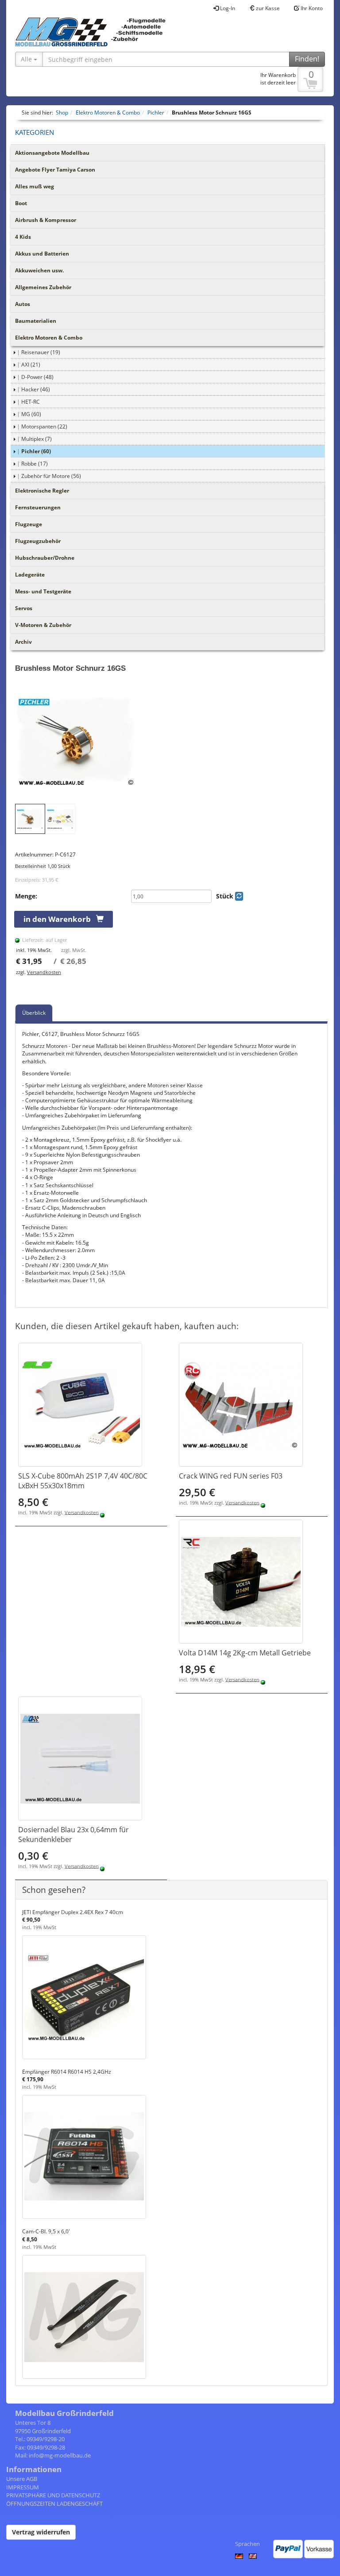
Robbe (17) (35, 464)
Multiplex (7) (37, 439)
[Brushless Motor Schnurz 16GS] (171, 742)
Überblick (34, 1013)
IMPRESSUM (23, 2487)
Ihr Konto (311, 8)
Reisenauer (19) (41, 352)
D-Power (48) (37, 377)
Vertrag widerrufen (41, 2532)
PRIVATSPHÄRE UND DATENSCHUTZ (53, 2495)
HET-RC (31, 402)
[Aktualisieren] (239, 896)
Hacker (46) (36, 389)
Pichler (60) (36, 451)
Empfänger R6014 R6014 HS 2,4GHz (67, 2072)
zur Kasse (267, 8)
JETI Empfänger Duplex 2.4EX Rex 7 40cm (73, 1912)
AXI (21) (31, 365)
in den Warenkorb (60, 919)
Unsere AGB (22, 2479)
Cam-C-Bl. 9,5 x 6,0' (46, 2231)
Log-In (227, 8)
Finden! (307, 59)
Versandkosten (44, 972)
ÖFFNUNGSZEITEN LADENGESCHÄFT (54, 2503)
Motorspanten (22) (44, 426)
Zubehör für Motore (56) (51, 476)
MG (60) (31, 414)
